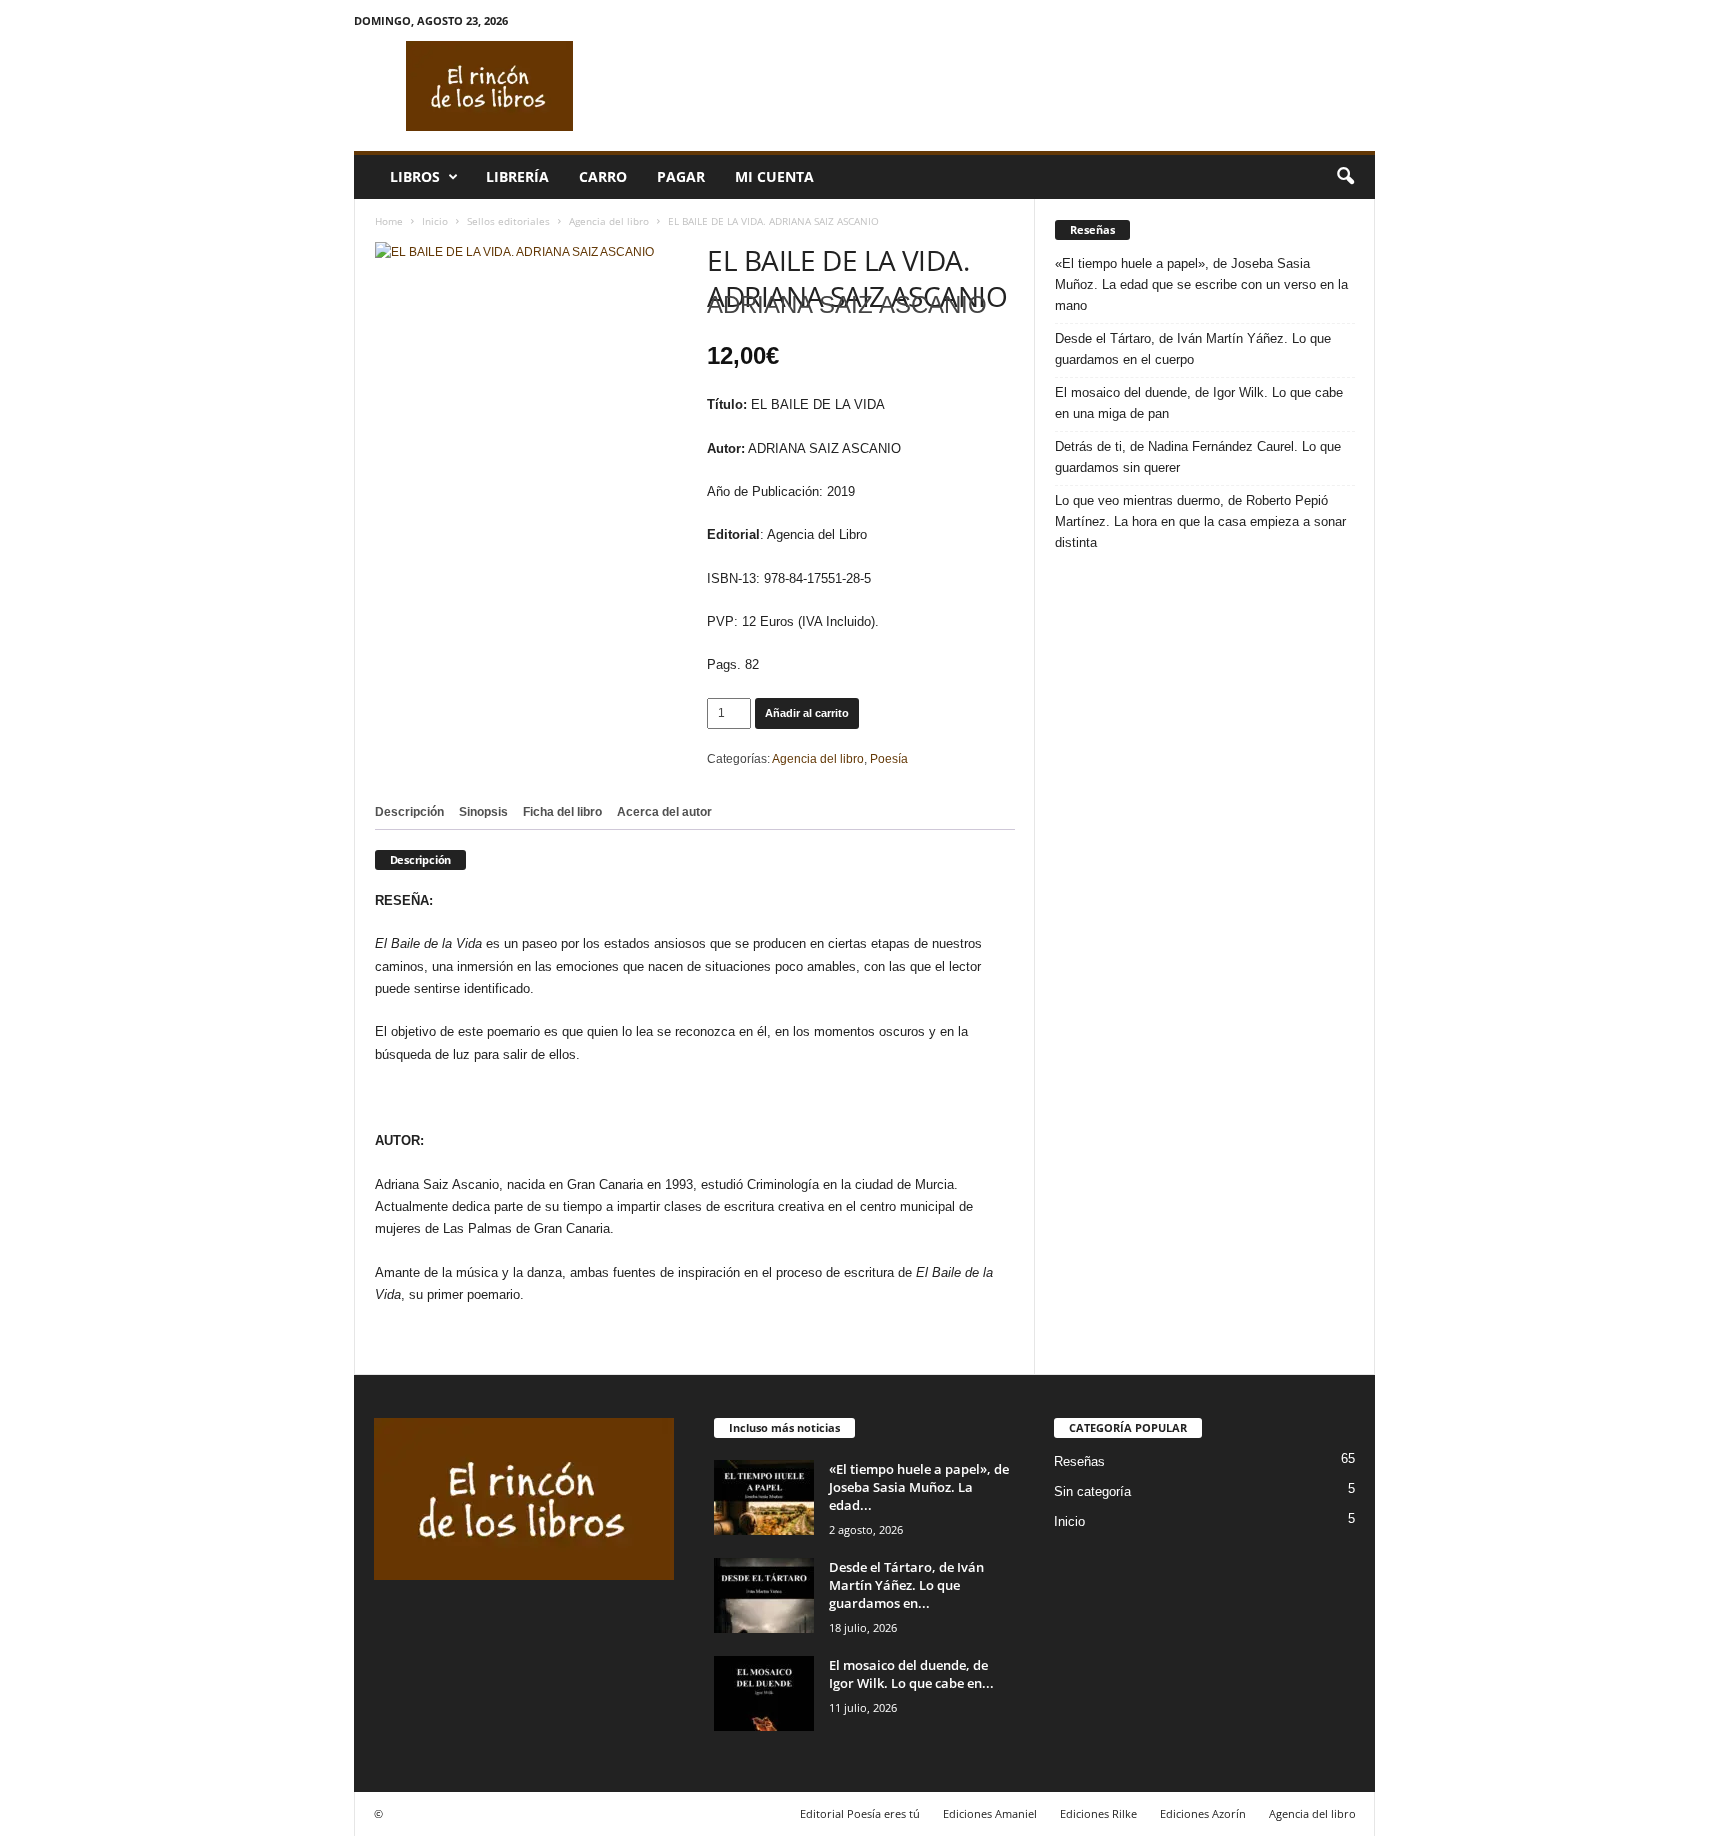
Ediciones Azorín (1203, 1813)
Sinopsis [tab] (483, 812)
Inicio (435, 221)
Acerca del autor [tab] (664, 812)
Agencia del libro (609, 221)
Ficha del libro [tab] (562, 812)
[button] (1345, 177)
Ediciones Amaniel (990, 1813)
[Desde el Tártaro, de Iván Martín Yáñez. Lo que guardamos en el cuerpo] (764, 1595)
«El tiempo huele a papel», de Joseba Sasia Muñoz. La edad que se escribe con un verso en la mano (1201, 284)
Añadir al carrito (807, 713)
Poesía (889, 759)
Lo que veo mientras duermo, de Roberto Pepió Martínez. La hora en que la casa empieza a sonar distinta (1200, 521)
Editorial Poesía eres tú (860, 1813)
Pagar (681, 176)
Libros (415, 176)
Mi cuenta (774, 176)
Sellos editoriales (508, 221)
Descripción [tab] (409, 812)
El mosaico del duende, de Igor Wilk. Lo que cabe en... (911, 1674)
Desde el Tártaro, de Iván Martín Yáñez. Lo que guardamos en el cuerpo (1193, 349)
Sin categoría (1092, 1491)
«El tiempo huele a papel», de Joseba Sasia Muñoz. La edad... (919, 1487)
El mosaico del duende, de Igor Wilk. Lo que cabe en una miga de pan (1199, 403)
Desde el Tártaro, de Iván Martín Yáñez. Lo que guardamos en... (906, 1585)
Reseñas (1079, 1461)
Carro (603, 176)
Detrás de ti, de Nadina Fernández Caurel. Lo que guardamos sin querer (1198, 457)
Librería (517, 176)
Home (389, 221)
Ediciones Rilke (1098, 1813)
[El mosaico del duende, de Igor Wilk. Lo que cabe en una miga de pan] (764, 1693)
